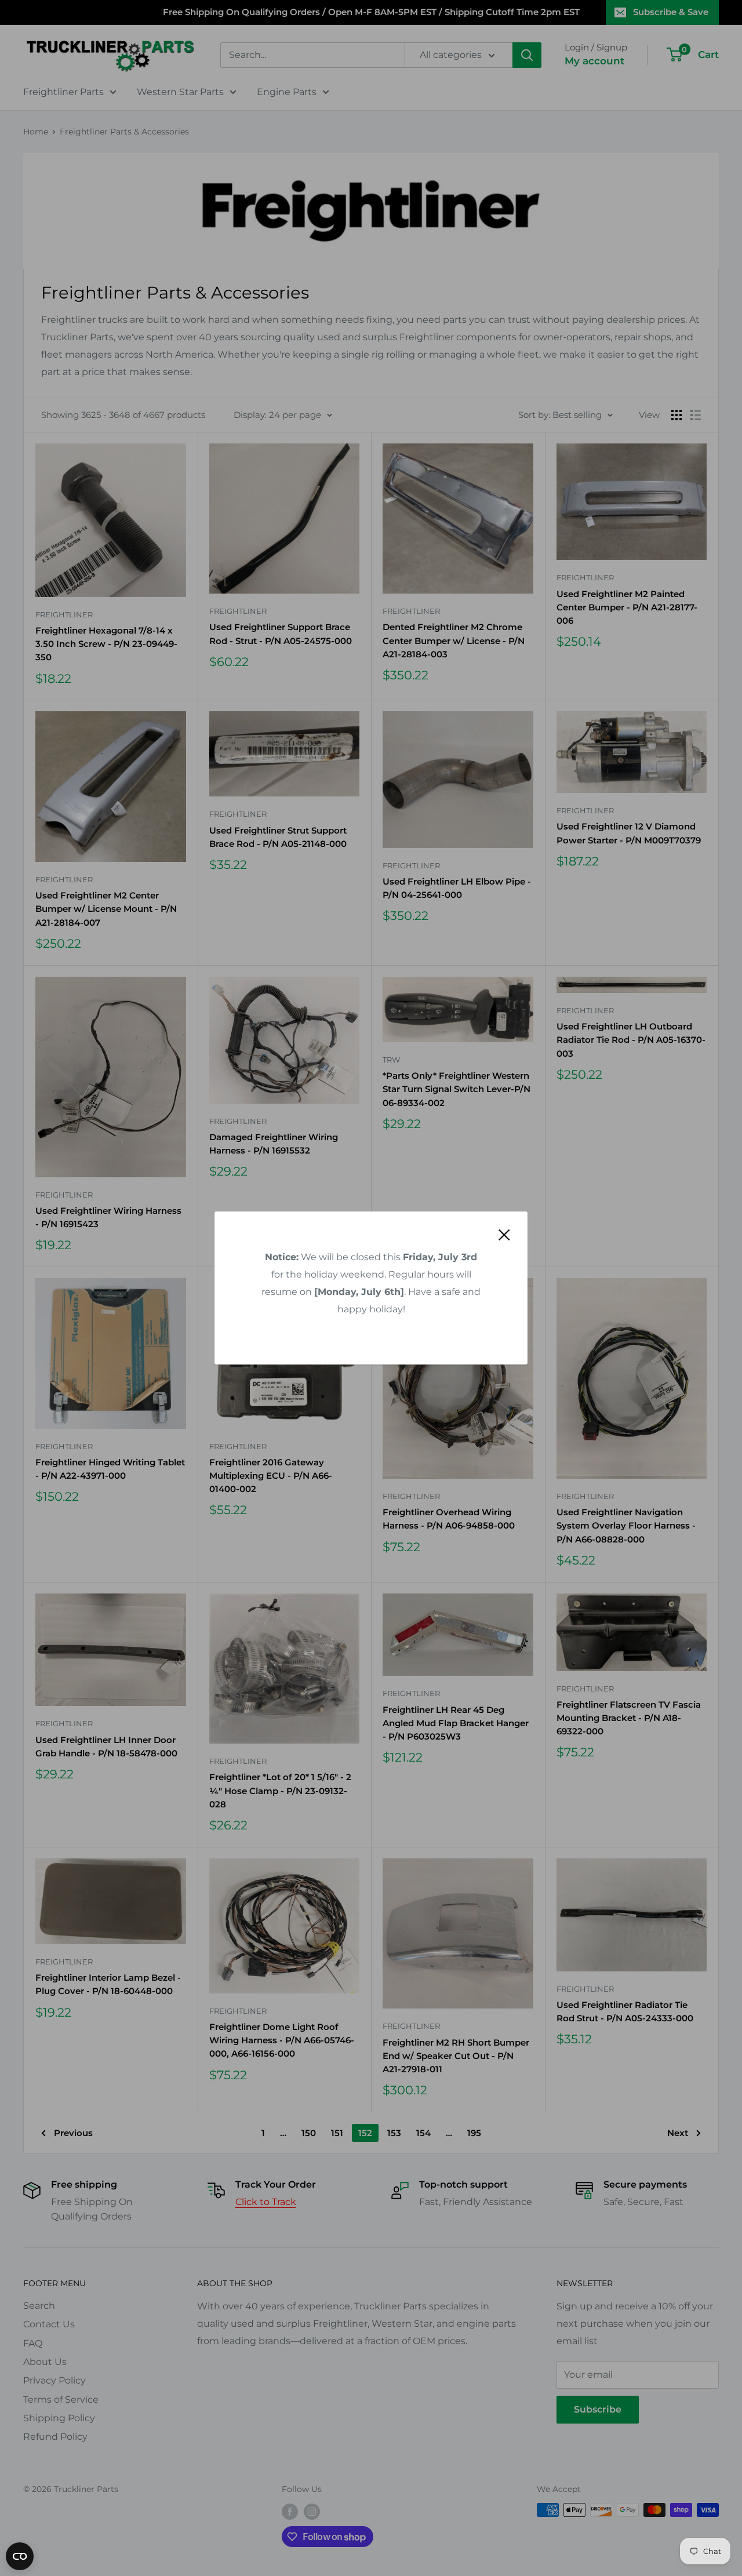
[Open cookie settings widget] (20, 2556)
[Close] (504, 1234)
